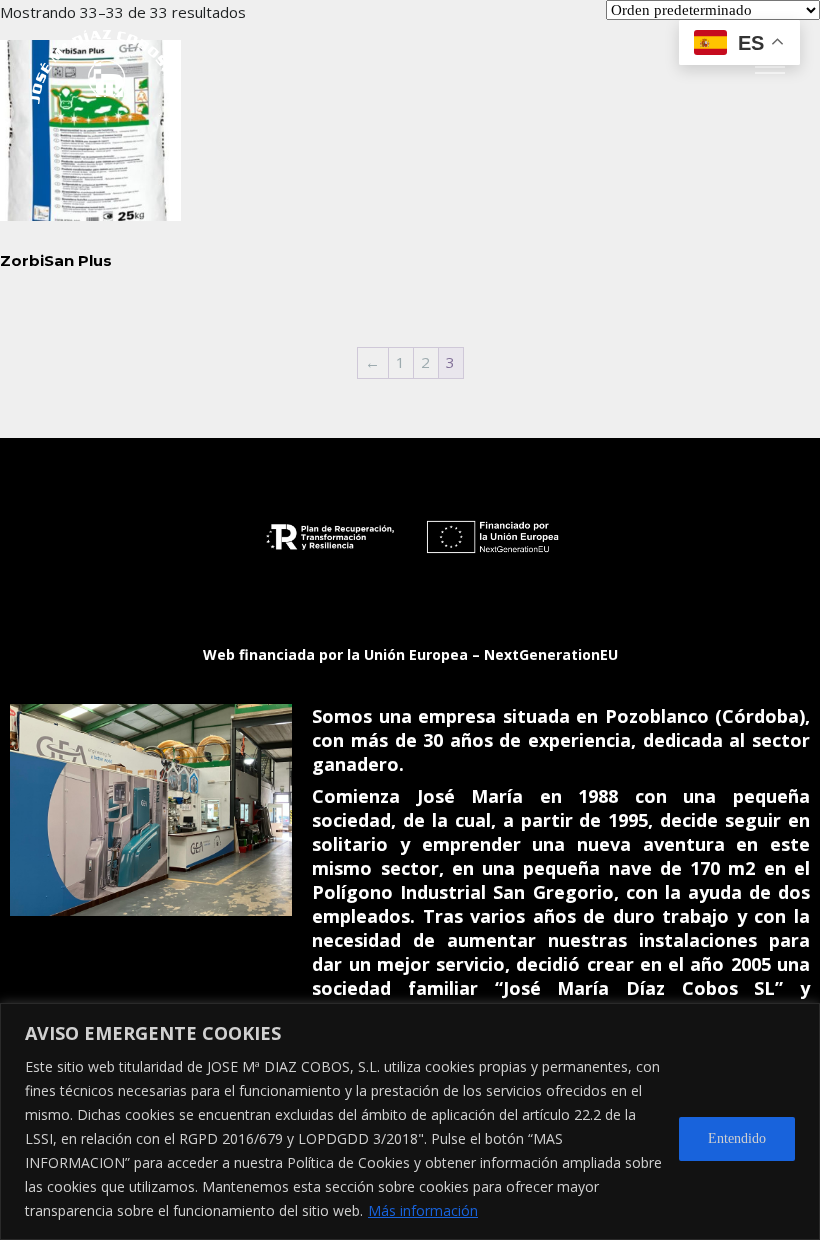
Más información (423, 1210)
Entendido (737, 1138)
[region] (410, 1121)
